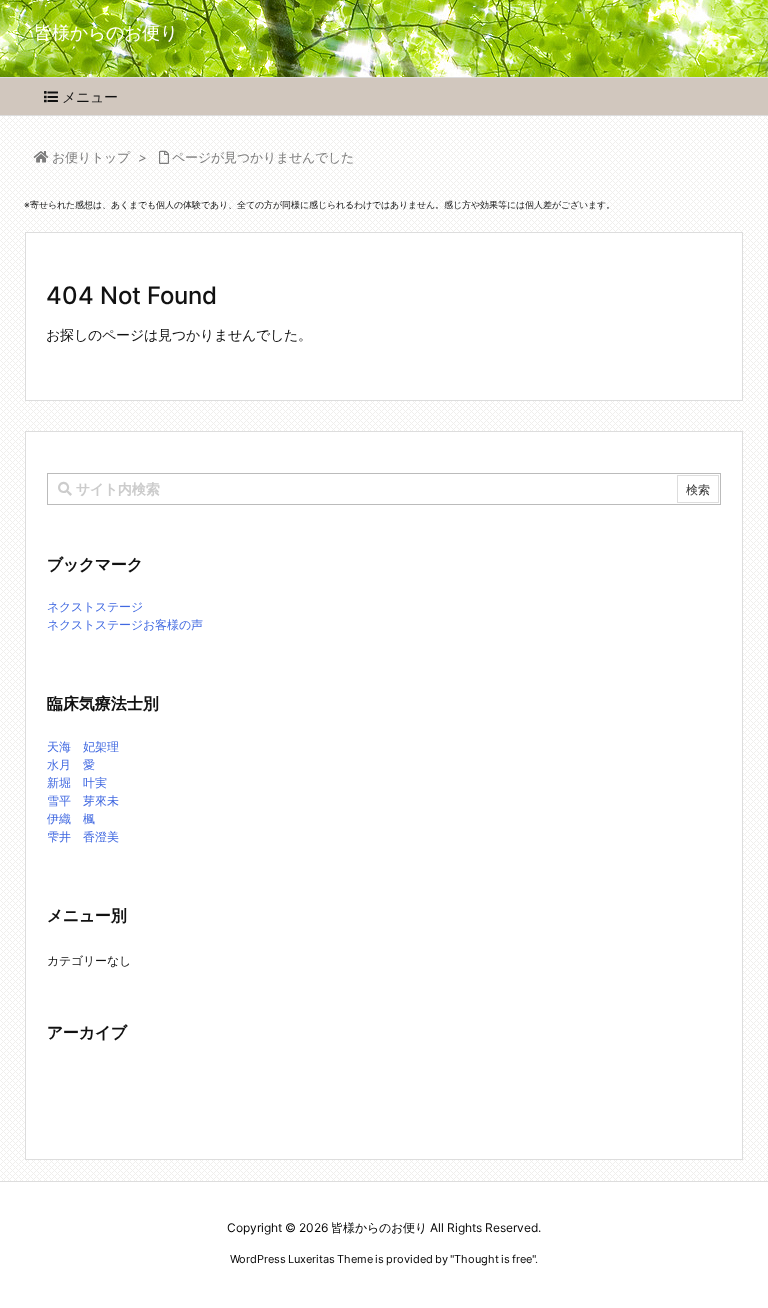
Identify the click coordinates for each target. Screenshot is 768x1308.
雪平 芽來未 (83, 800)
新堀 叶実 (77, 782)
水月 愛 (71, 764)
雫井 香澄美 (83, 836)
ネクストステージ (95, 606)
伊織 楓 (71, 818)
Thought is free (493, 1259)
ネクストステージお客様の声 (125, 624)
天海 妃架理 (83, 746)
